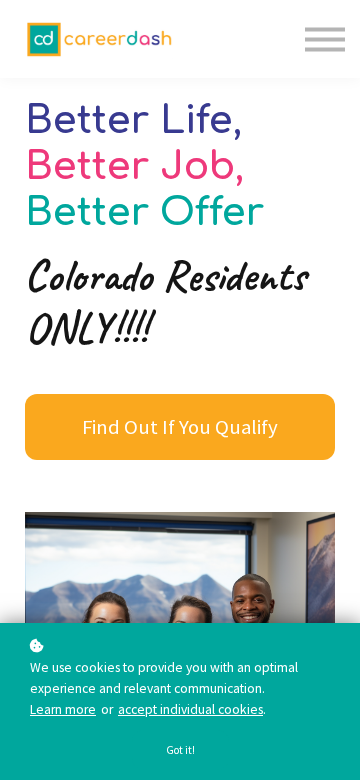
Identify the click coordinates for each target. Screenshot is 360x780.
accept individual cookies (190, 709)
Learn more (63, 709)
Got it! (180, 750)
